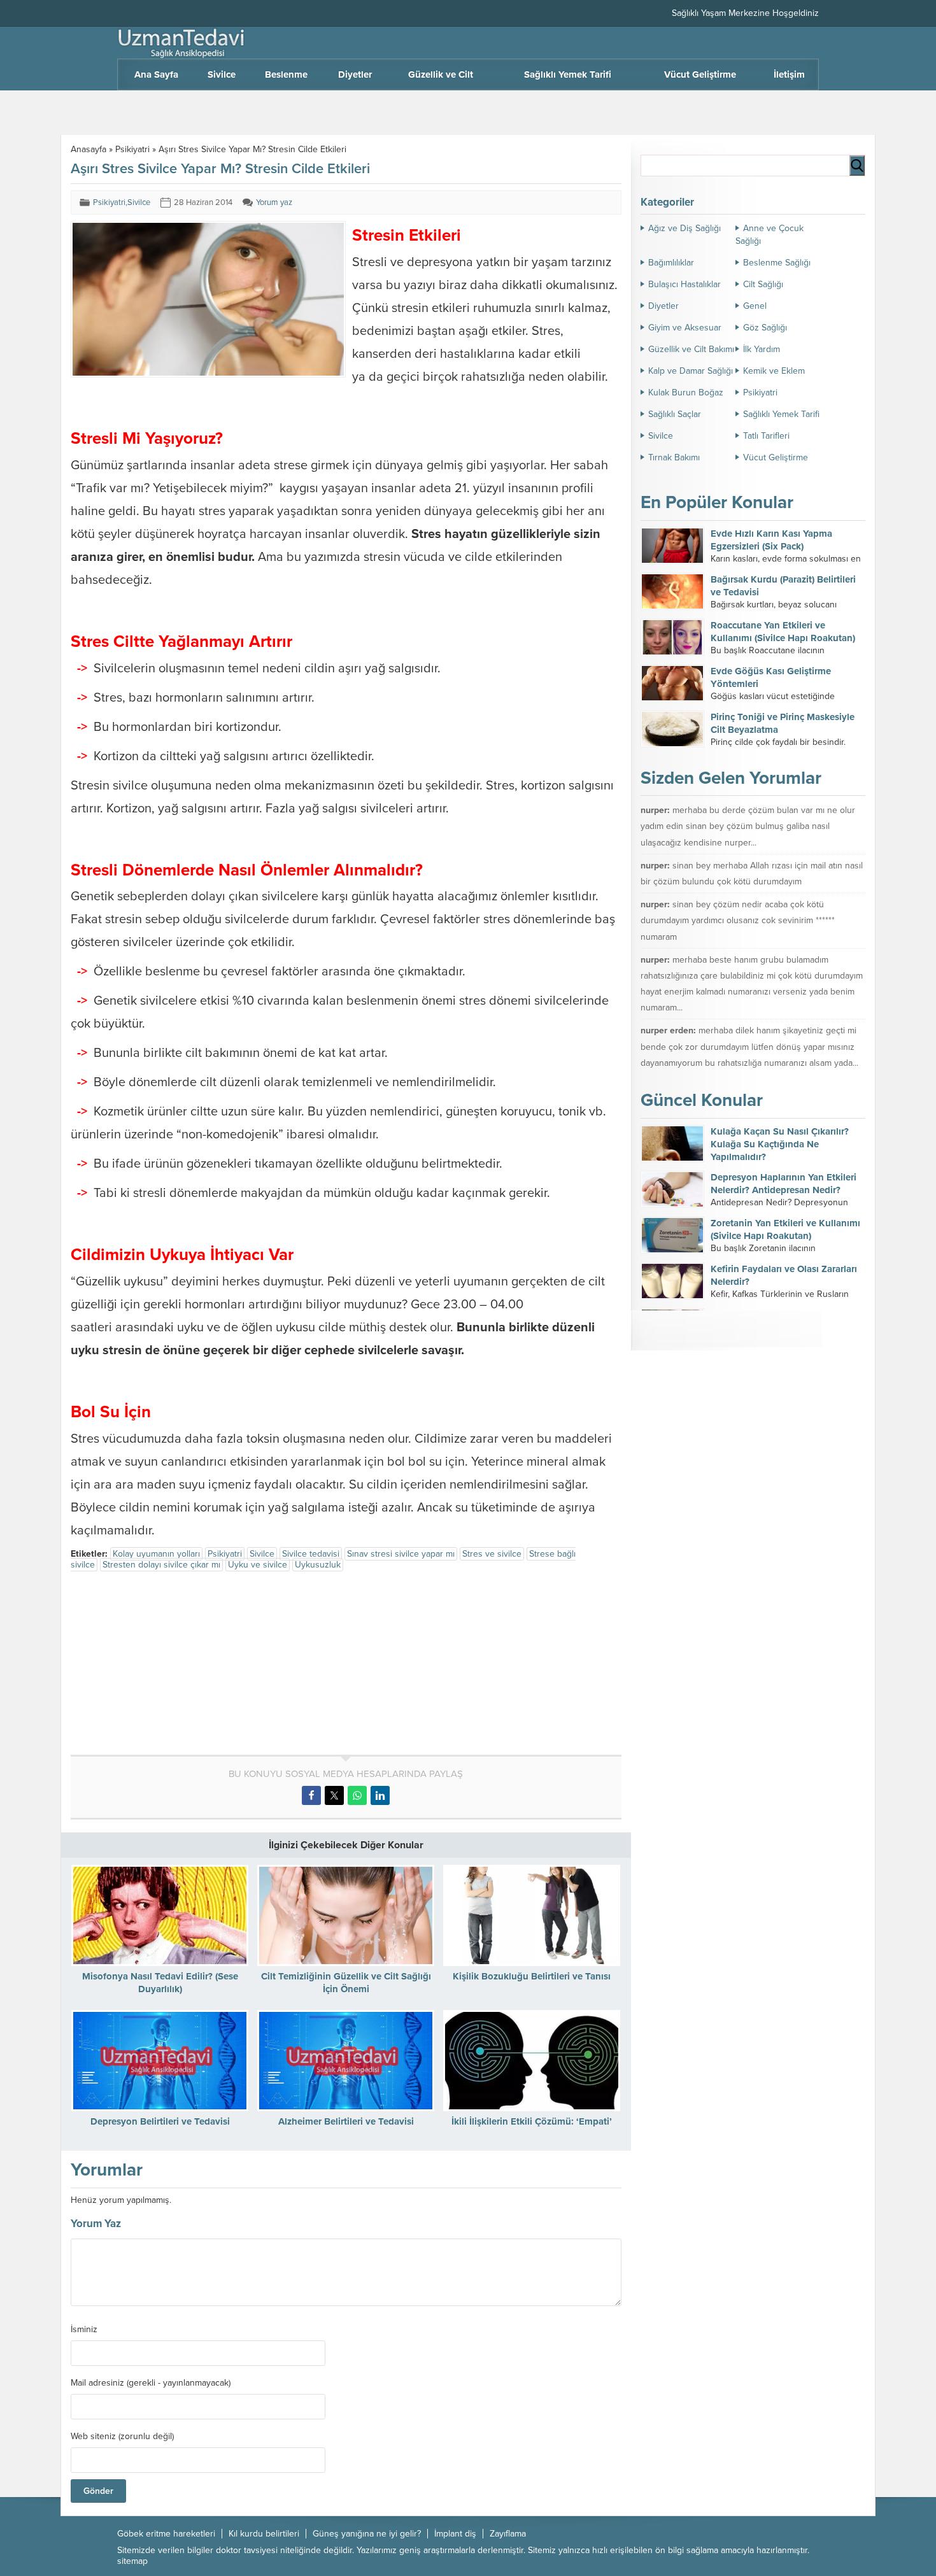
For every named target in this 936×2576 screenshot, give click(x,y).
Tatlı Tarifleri (766, 436)
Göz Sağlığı (765, 328)
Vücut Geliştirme (776, 457)
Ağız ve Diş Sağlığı (684, 228)
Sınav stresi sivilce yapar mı (401, 1554)
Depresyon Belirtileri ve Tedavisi (160, 2121)
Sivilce (139, 202)
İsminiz (84, 2330)
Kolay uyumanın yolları (156, 1554)
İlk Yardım (762, 349)
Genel (755, 306)
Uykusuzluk (318, 1565)
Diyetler (663, 306)
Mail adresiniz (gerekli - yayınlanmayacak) (151, 2383)
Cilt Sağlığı (763, 284)
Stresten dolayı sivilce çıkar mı (161, 1565)
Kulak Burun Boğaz (686, 393)
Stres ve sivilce (492, 1554)
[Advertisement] (178, 1666)
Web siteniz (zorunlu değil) (122, 2437)
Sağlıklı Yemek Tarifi (781, 414)
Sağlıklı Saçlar (675, 414)
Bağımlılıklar (671, 263)
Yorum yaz (274, 202)
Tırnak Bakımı (674, 457)
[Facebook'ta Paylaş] (311, 1795)
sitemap (132, 2561)
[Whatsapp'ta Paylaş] (357, 1795)
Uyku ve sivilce (258, 1565)
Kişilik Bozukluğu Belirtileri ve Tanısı (532, 1976)
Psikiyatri (132, 149)
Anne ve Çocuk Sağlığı (769, 235)
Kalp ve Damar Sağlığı (691, 371)
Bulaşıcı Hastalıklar (684, 284)
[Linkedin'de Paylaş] (380, 1795)
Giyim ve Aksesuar (685, 328)
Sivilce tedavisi (311, 1554)
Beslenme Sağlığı (777, 263)
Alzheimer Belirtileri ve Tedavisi (346, 2121)
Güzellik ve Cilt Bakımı (691, 349)
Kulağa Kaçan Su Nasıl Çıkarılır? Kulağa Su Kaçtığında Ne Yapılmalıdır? (780, 1144)
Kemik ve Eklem (774, 371)
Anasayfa (89, 149)
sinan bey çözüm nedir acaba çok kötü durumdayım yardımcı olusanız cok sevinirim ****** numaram (738, 920)
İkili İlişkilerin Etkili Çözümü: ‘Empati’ (532, 2121)
